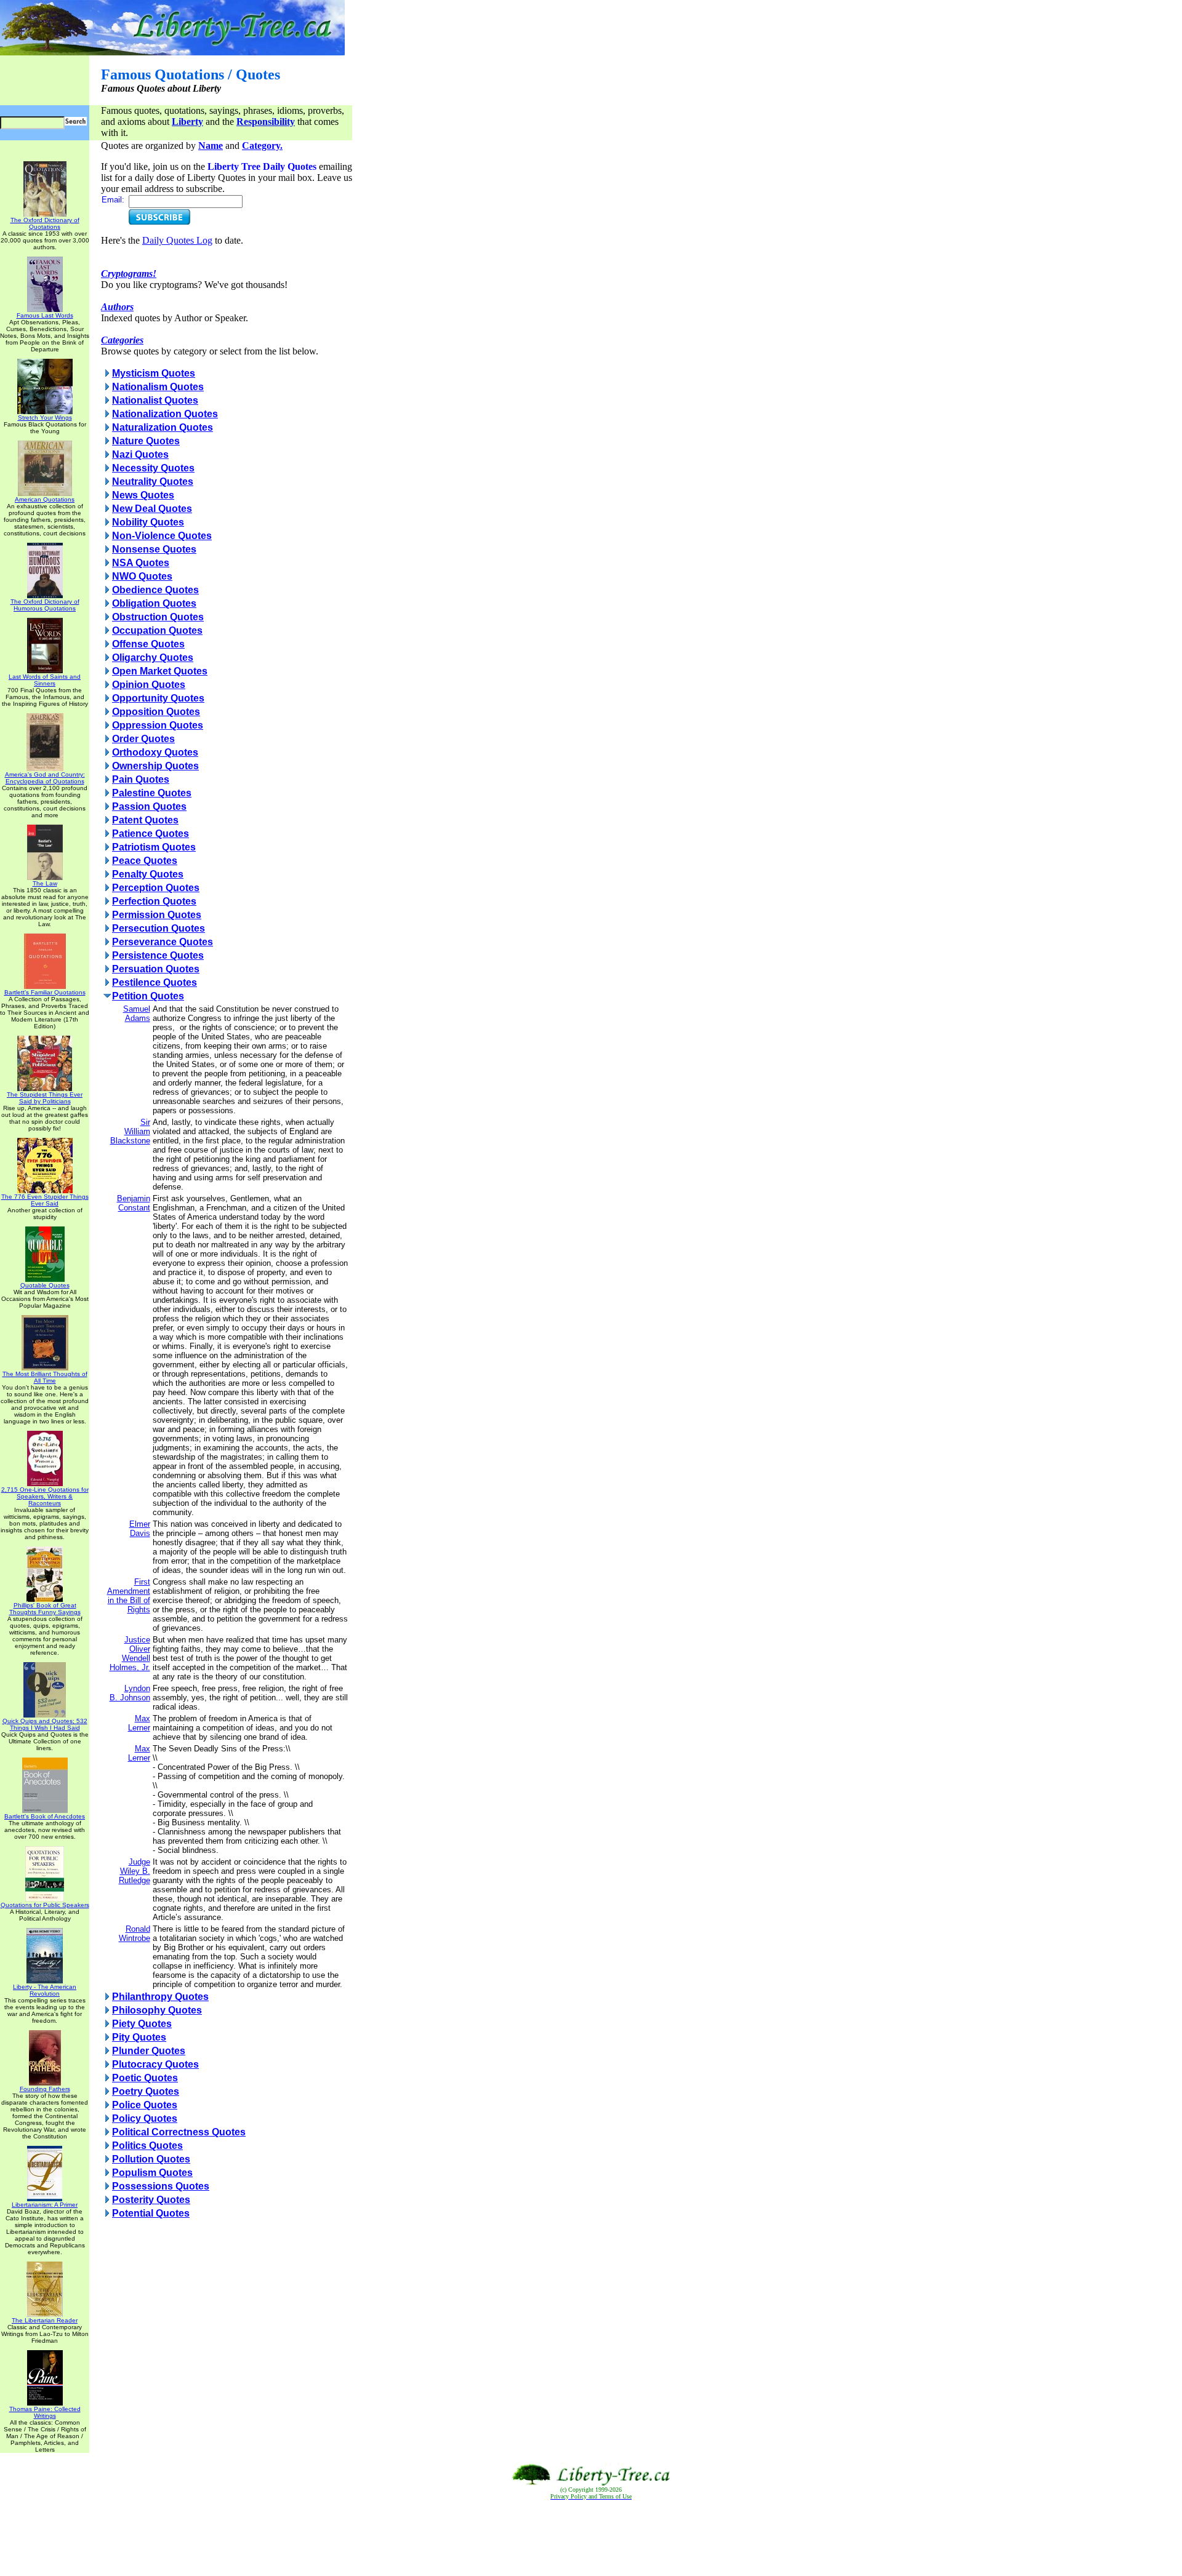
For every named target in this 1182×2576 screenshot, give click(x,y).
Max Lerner (139, 1723)
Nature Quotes (146, 441)
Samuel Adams (137, 1014)
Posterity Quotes (151, 2200)
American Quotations (45, 499)
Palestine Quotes (152, 793)
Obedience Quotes (155, 590)
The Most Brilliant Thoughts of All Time (45, 1377)
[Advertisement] (591, 2538)
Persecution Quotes (159, 928)
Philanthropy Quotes (160, 1997)
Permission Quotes (157, 915)
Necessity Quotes (153, 468)
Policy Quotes (145, 2118)
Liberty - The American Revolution (45, 1990)
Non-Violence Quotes (162, 536)
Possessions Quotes (161, 2186)
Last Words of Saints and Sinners (45, 680)
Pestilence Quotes (155, 982)
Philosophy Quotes (157, 2010)
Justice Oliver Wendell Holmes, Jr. (130, 1654)
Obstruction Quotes (158, 617)
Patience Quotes (151, 834)
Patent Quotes (145, 820)
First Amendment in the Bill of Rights (129, 1596)
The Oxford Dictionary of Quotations (45, 223)
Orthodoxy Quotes (155, 752)
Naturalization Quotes (163, 427)
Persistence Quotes (158, 955)
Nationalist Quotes (155, 400)
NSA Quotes (141, 563)
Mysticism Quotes (154, 373)
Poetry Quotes (146, 2091)
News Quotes (143, 495)
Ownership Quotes (155, 766)
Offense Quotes (148, 644)
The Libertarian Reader (45, 2320)
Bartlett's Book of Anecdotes (45, 1816)
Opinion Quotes (149, 685)
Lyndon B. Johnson (130, 1693)
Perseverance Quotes (163, 942)
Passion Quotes (149, 806)
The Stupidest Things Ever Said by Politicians (45, 1098)
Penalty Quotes (148, 874)
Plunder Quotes (149, 2051)
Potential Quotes (151, 2213)
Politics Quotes (147, 2146)
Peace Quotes (145, 861)
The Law (45, 883)
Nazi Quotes (140, 454)
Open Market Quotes (160, 671)
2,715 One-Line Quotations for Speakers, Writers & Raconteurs (45, 1496)
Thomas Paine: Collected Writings (45, 2412)
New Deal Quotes (152, 509)
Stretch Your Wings (45, 418)
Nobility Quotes (148, 522)
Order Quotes (143, 739)
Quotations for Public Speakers (45, 1905)
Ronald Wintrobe (135, 1934)
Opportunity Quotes (158, 698)
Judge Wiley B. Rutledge (135, 1871)
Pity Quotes (139, 2037)
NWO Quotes (142, 576)
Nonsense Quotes (154, 549)
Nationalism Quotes (158, 387)
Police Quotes (145, 2105)
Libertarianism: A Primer (45, 2205)
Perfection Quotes (154, 901)
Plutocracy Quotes (155, 2064)
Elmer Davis (140, 1529)
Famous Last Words (45, 315)
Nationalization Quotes (165, 414)
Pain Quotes (141, 779)
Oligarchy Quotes (153, 658)
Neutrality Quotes (153, 482)
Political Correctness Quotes (179, 2132)
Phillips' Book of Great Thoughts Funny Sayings (45, 1609)
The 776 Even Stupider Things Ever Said (45, 1200)
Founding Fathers (45, 2089)
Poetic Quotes (145, 2078)
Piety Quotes (142, 2024)
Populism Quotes (152, 2173)
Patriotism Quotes (154, 847)
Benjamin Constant (134, 1203)
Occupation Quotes (157, 630)
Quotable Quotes (45, 1285)
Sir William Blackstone (130, 1131)
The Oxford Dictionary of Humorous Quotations (45, 605)
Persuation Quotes (156, 969)
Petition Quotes (148, 996)
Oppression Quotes (158, 725)
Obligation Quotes (154, 603)
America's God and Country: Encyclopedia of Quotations (45, 778)
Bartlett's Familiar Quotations (45, 992)
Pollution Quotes (151, 2159)
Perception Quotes (156, 888)
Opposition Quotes (156, 712)
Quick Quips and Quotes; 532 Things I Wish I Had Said (45, 1724)
